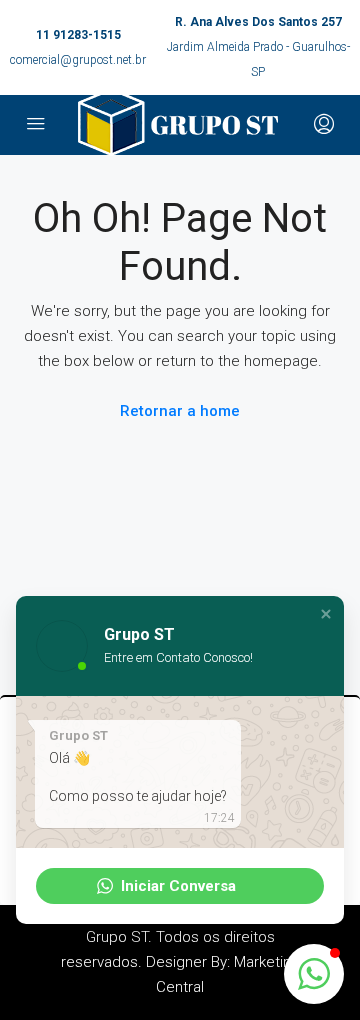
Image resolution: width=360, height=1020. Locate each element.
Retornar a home (180, 411)
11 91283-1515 (78, 35)
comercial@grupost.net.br (78, 60)
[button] (326, 614)
